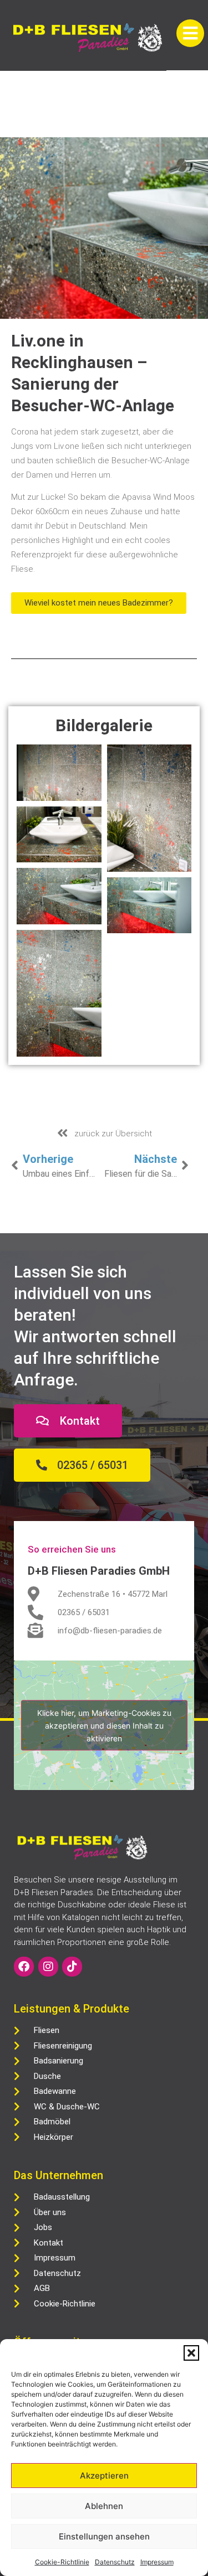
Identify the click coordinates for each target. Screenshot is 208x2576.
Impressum (157, 2562)
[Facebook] (24, 1967)
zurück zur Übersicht (113, 1134)
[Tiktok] (72, 1967)
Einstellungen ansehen (104, 2536)
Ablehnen (104, 2506)
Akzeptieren (104, 2476)
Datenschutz (115, 2562)
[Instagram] (48, 1967)
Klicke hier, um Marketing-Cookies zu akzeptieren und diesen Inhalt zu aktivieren (104, 1726)
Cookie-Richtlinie (62, 2562)
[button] (191, 2353)
